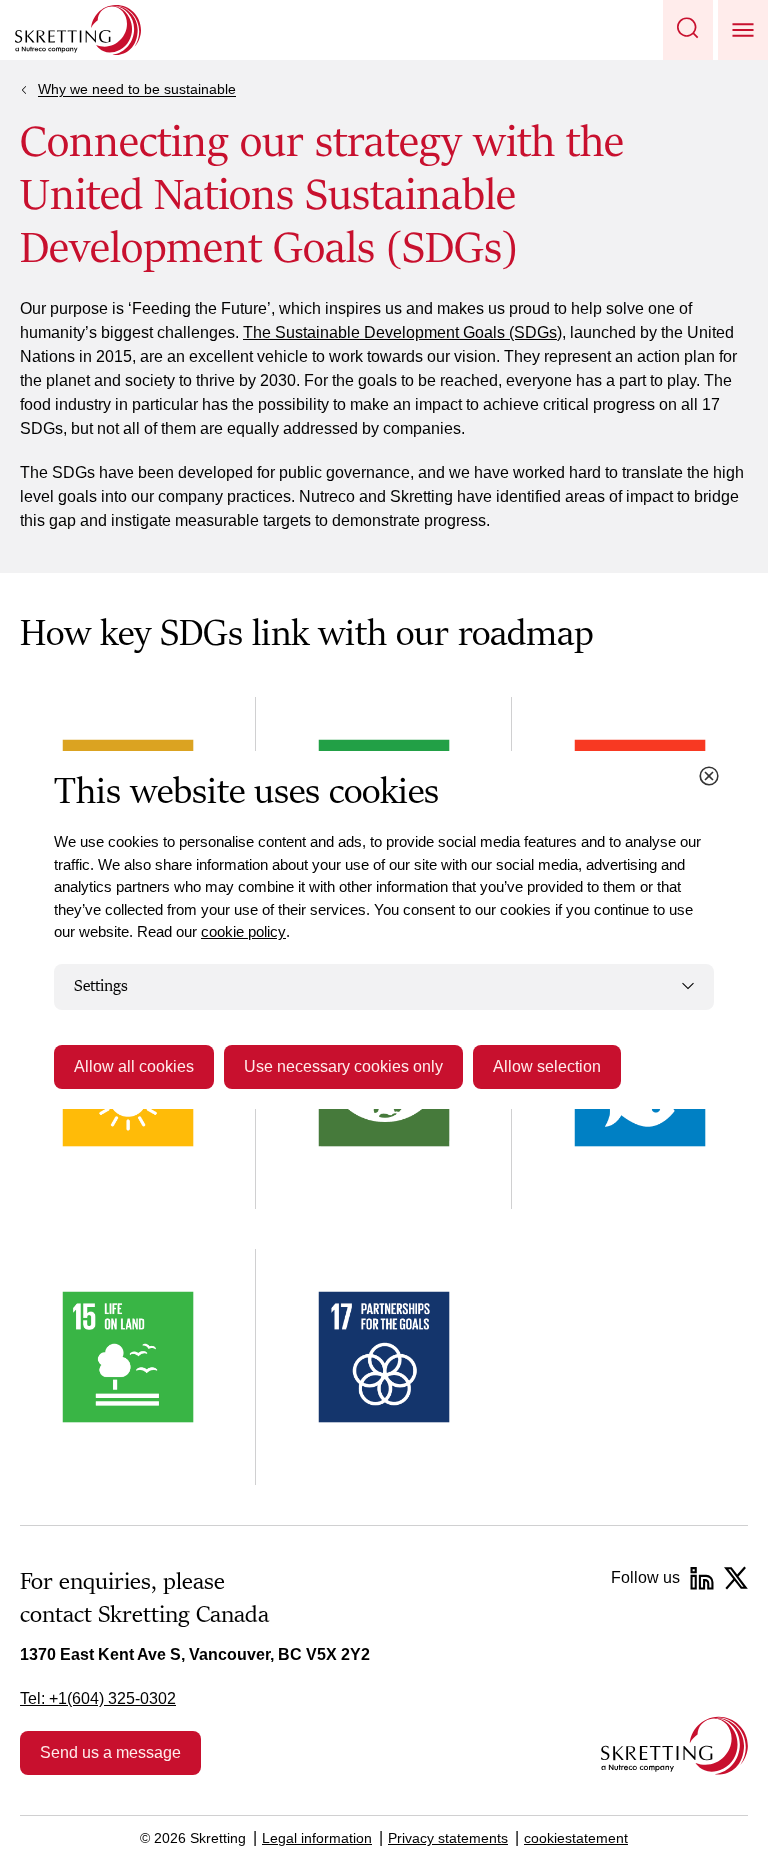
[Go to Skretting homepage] (78, 30)
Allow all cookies (134, 1066)
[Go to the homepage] (674, 1745)
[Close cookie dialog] (709, 776)
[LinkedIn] (702, 1578)
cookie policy (243, 931)
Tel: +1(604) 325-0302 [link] (98, 1698)
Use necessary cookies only (343, 1066)
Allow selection (547, 1066)
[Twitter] (736, 1578)
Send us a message (110, 1752)
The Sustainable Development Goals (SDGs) (402, 332)
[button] (688, 30)
